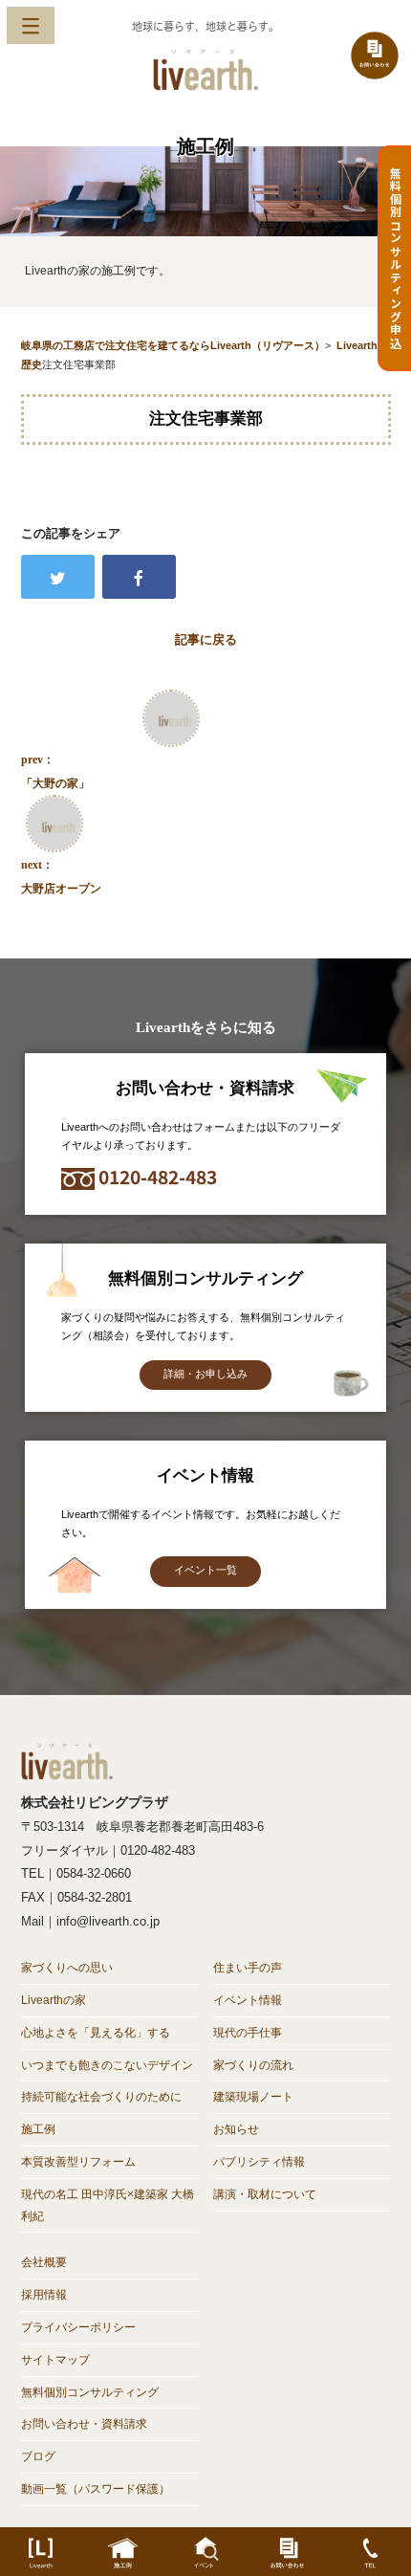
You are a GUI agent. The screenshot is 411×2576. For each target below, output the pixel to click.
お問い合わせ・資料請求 (84, 2424)
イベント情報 (248, 2000)
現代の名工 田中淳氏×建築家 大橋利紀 (108, 2205)
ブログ (38, 2456)
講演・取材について (265, 2194)
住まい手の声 (248, 1968)
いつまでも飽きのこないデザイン (107, 2065)
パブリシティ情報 (259, 2162)
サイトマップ (55, 2360)
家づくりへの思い (67, 1968)
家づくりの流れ (253, 2065)
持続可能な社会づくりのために (101, 2097)
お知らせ (236, 2129)
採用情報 (44, 2295)
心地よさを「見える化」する (96, 2033)
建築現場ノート (253, 2097)
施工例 (38, 2129)
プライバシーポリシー (78, 2327)
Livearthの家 (54, 2000)
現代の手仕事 (248, 2033)
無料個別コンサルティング (90, 2392)
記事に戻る (206, 639)
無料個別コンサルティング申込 (395, 258)
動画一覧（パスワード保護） (96, 2489)
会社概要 (44, 2262)
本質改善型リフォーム (78, 2162)
